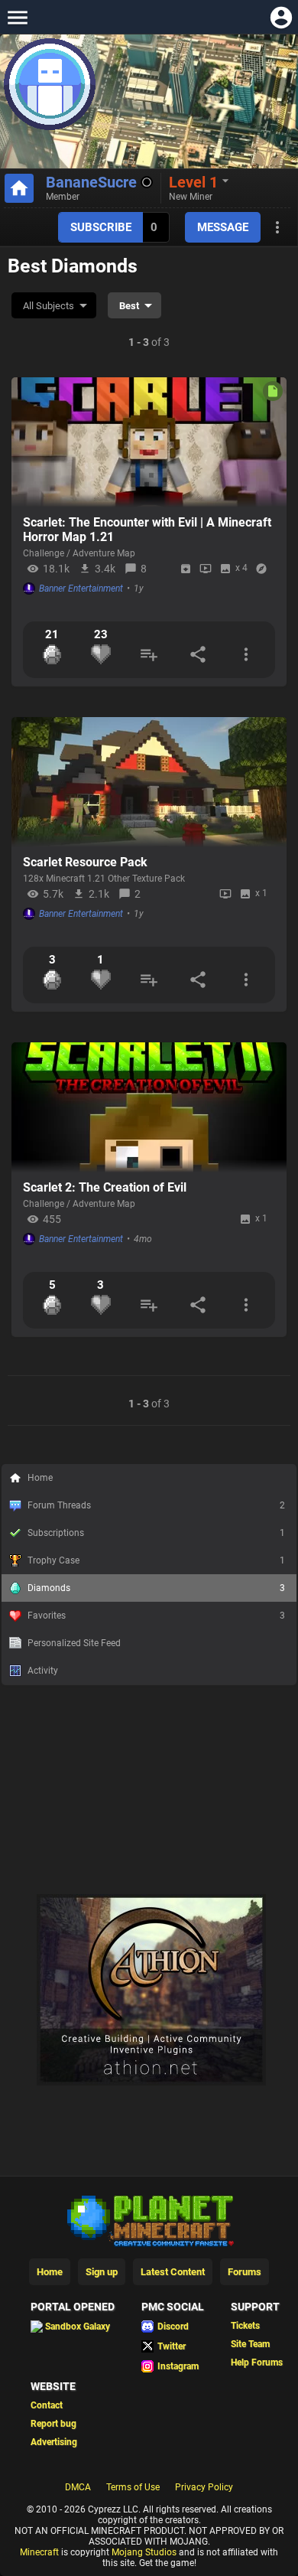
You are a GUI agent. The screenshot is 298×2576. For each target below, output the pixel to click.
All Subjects (49, 306)
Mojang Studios (144, 2552)
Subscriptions (156, 1533)
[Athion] (151, 2082)
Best (129, 306)
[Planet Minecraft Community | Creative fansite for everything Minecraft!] (149, 2219)
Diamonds (156, 1588)
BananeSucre (91, 182)
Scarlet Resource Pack (85, 862)
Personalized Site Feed (74, 1643)
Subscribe (101, 227)
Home (40, 1478)
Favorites (156, 1616)
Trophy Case (156, 1560)
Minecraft (39, 2552)
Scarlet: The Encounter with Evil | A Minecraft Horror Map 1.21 (147, 530)
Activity (43, 1671)
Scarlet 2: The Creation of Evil (105, 1187)
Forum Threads (156, 1505)
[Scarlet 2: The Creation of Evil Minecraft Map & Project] (149, 1107)
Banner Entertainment (81, 589)
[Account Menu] (281, 17)
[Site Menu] (17, 17)
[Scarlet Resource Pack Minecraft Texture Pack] (149, 782)
